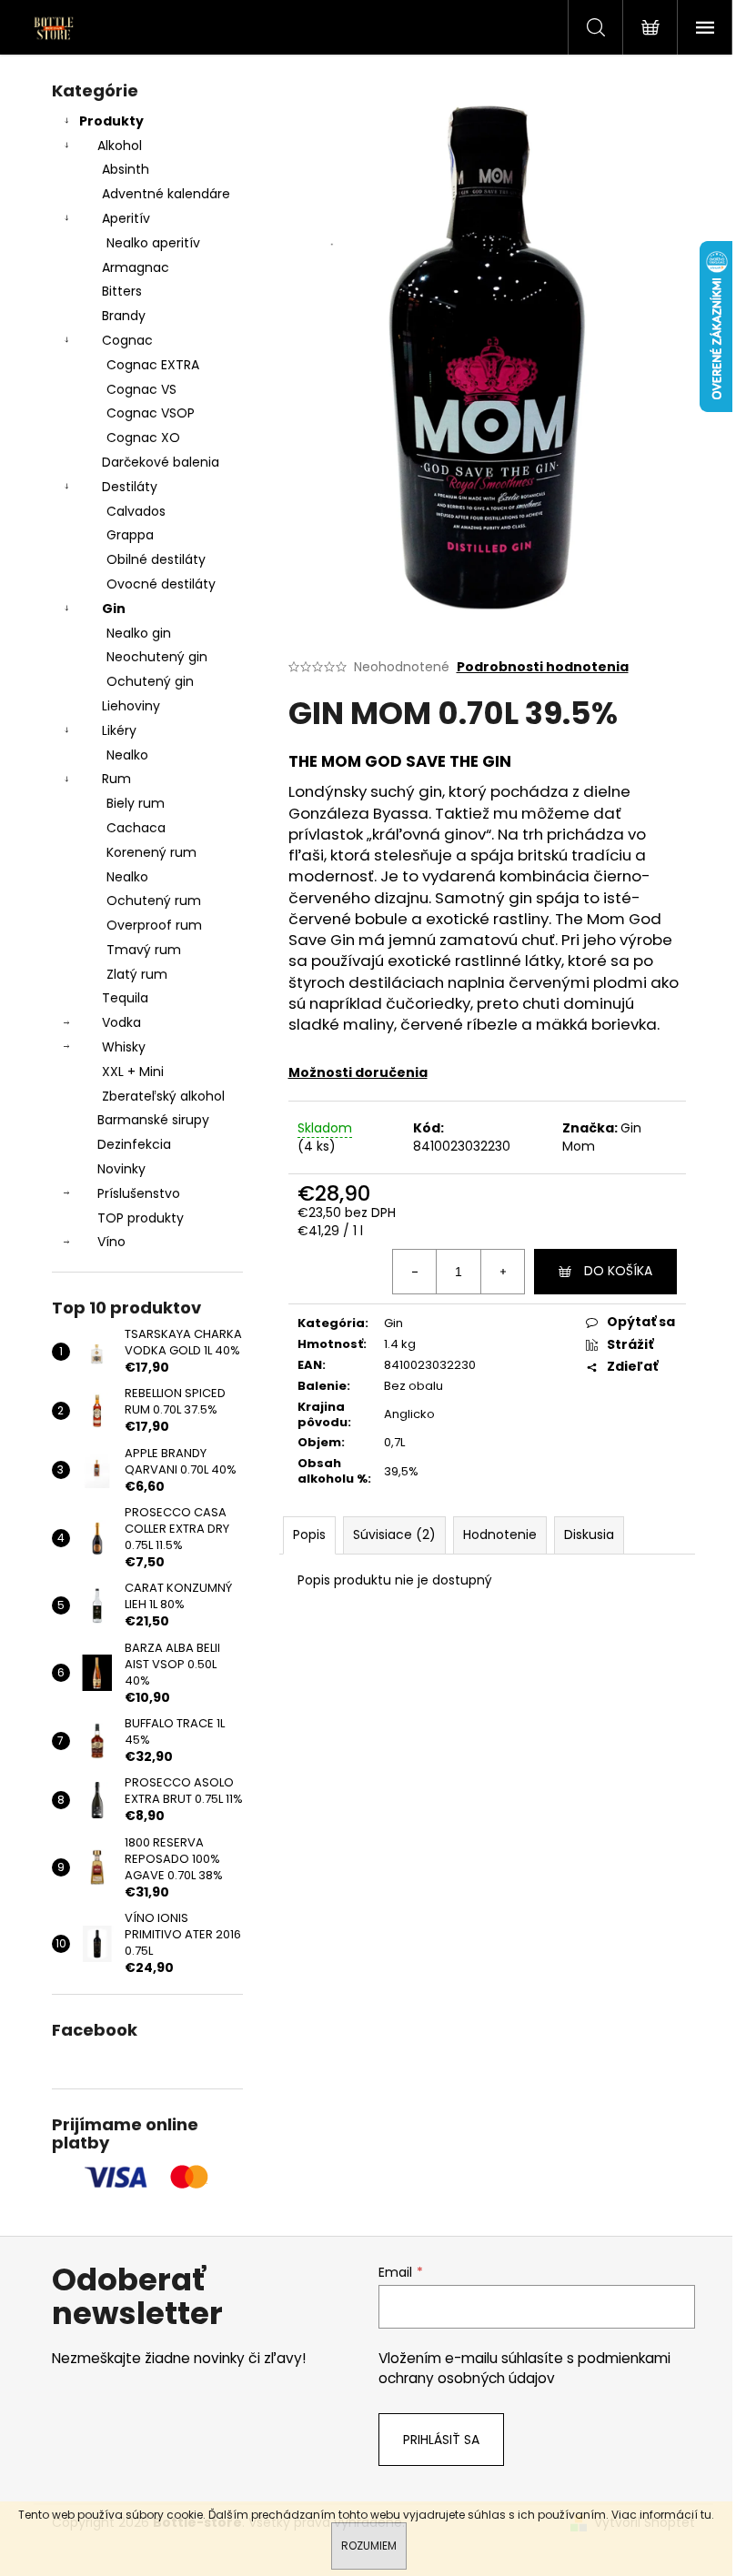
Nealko (127, 755)
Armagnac (136, 267)
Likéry (119, 730)
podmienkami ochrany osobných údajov (524, 2368)
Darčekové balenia (161, 462)
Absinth (126, 169)
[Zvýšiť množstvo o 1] (502, 1272)
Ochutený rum (154, 901)
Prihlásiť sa (441, 2440)
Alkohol (120, 146)
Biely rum (136, 803)
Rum (116, 779)
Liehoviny (131, 706)
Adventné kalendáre (166, 194)
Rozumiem (369, 2546)
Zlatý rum (137, 974)
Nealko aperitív (153, 243)
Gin (114, 609)
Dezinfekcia (134, 1144)
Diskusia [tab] (589, 1535)
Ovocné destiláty (161, 584)
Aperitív (126, 218)
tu (706, 2515)
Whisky (124, 1047)
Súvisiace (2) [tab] (394, 1535)
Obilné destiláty (156, 559)
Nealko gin (139, 633)
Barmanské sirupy (153, 1120)
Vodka (121, 1022)
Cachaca (136, 828)
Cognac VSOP (151, 413)
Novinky (121, 1169)
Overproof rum (154, 925)
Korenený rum (151, 852)
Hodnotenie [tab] (500, 1535)
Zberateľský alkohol (163, 1096)
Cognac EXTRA (153, 365)
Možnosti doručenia (358, 1072)
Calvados (136, 511)
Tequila (125, 998)
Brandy (124, 316)
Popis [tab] (309, 1535)
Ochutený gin (150, 681)
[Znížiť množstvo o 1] (415, 1272)
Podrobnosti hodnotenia (543, 667)
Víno (111, 1242)
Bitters (122, 291)
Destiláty (130, 487)
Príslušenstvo (139, 1193)
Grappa (130, 535)
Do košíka (618, 1271)
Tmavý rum (144, 950)
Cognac (127, 340)
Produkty (111, 121)
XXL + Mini (133, 1072)
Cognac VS (141, 389)
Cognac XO (143, 438)
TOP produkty (141, 1218)
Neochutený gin (157, 657)
